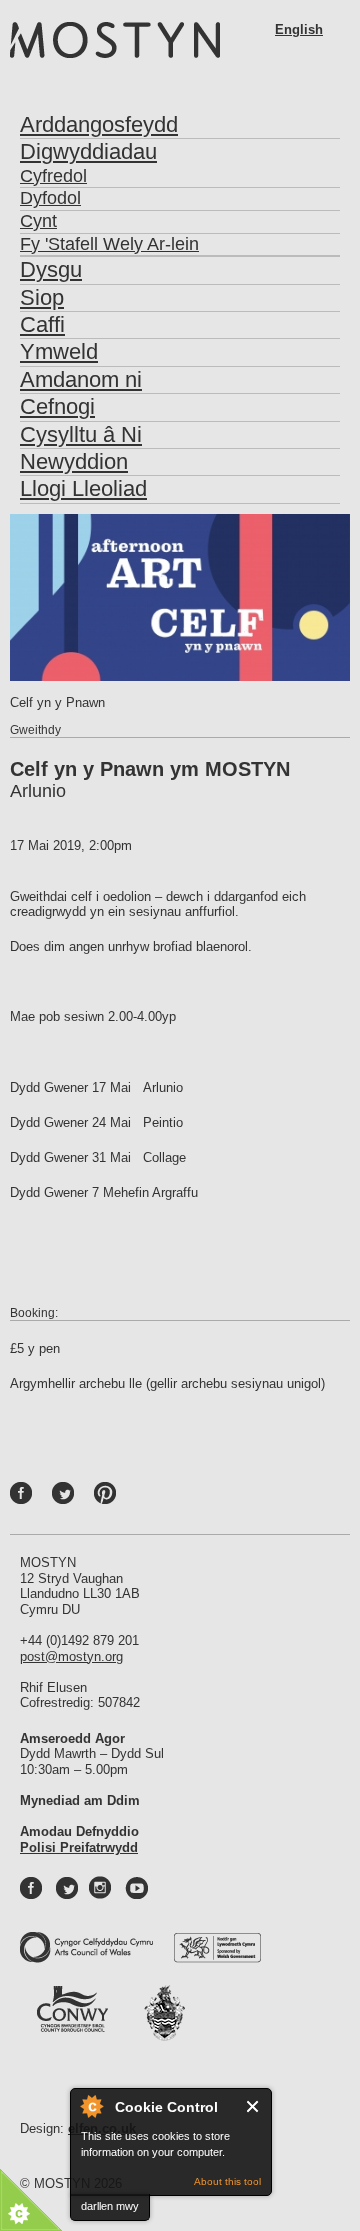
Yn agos (253, 2106)
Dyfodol (50, 198)
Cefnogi (57, 406)
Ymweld (59, 351)
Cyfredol (53, 176)
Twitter (84, 1498)
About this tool (227, 2181)
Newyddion (74, 461)
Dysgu (51, 269)
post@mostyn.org (71, 1656)
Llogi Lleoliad (83, 488)
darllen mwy (110, 2206)
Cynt (38, 221)
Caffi (42, 324)
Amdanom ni (81, 379)
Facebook (42, 1498)
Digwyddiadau (88, 151)
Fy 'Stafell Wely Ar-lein (109, 244)
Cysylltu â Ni (81, 434)
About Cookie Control (91, 2106)
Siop (42, 297)
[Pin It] (110, 1498)
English (299, 29)
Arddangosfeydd (99, 124)
